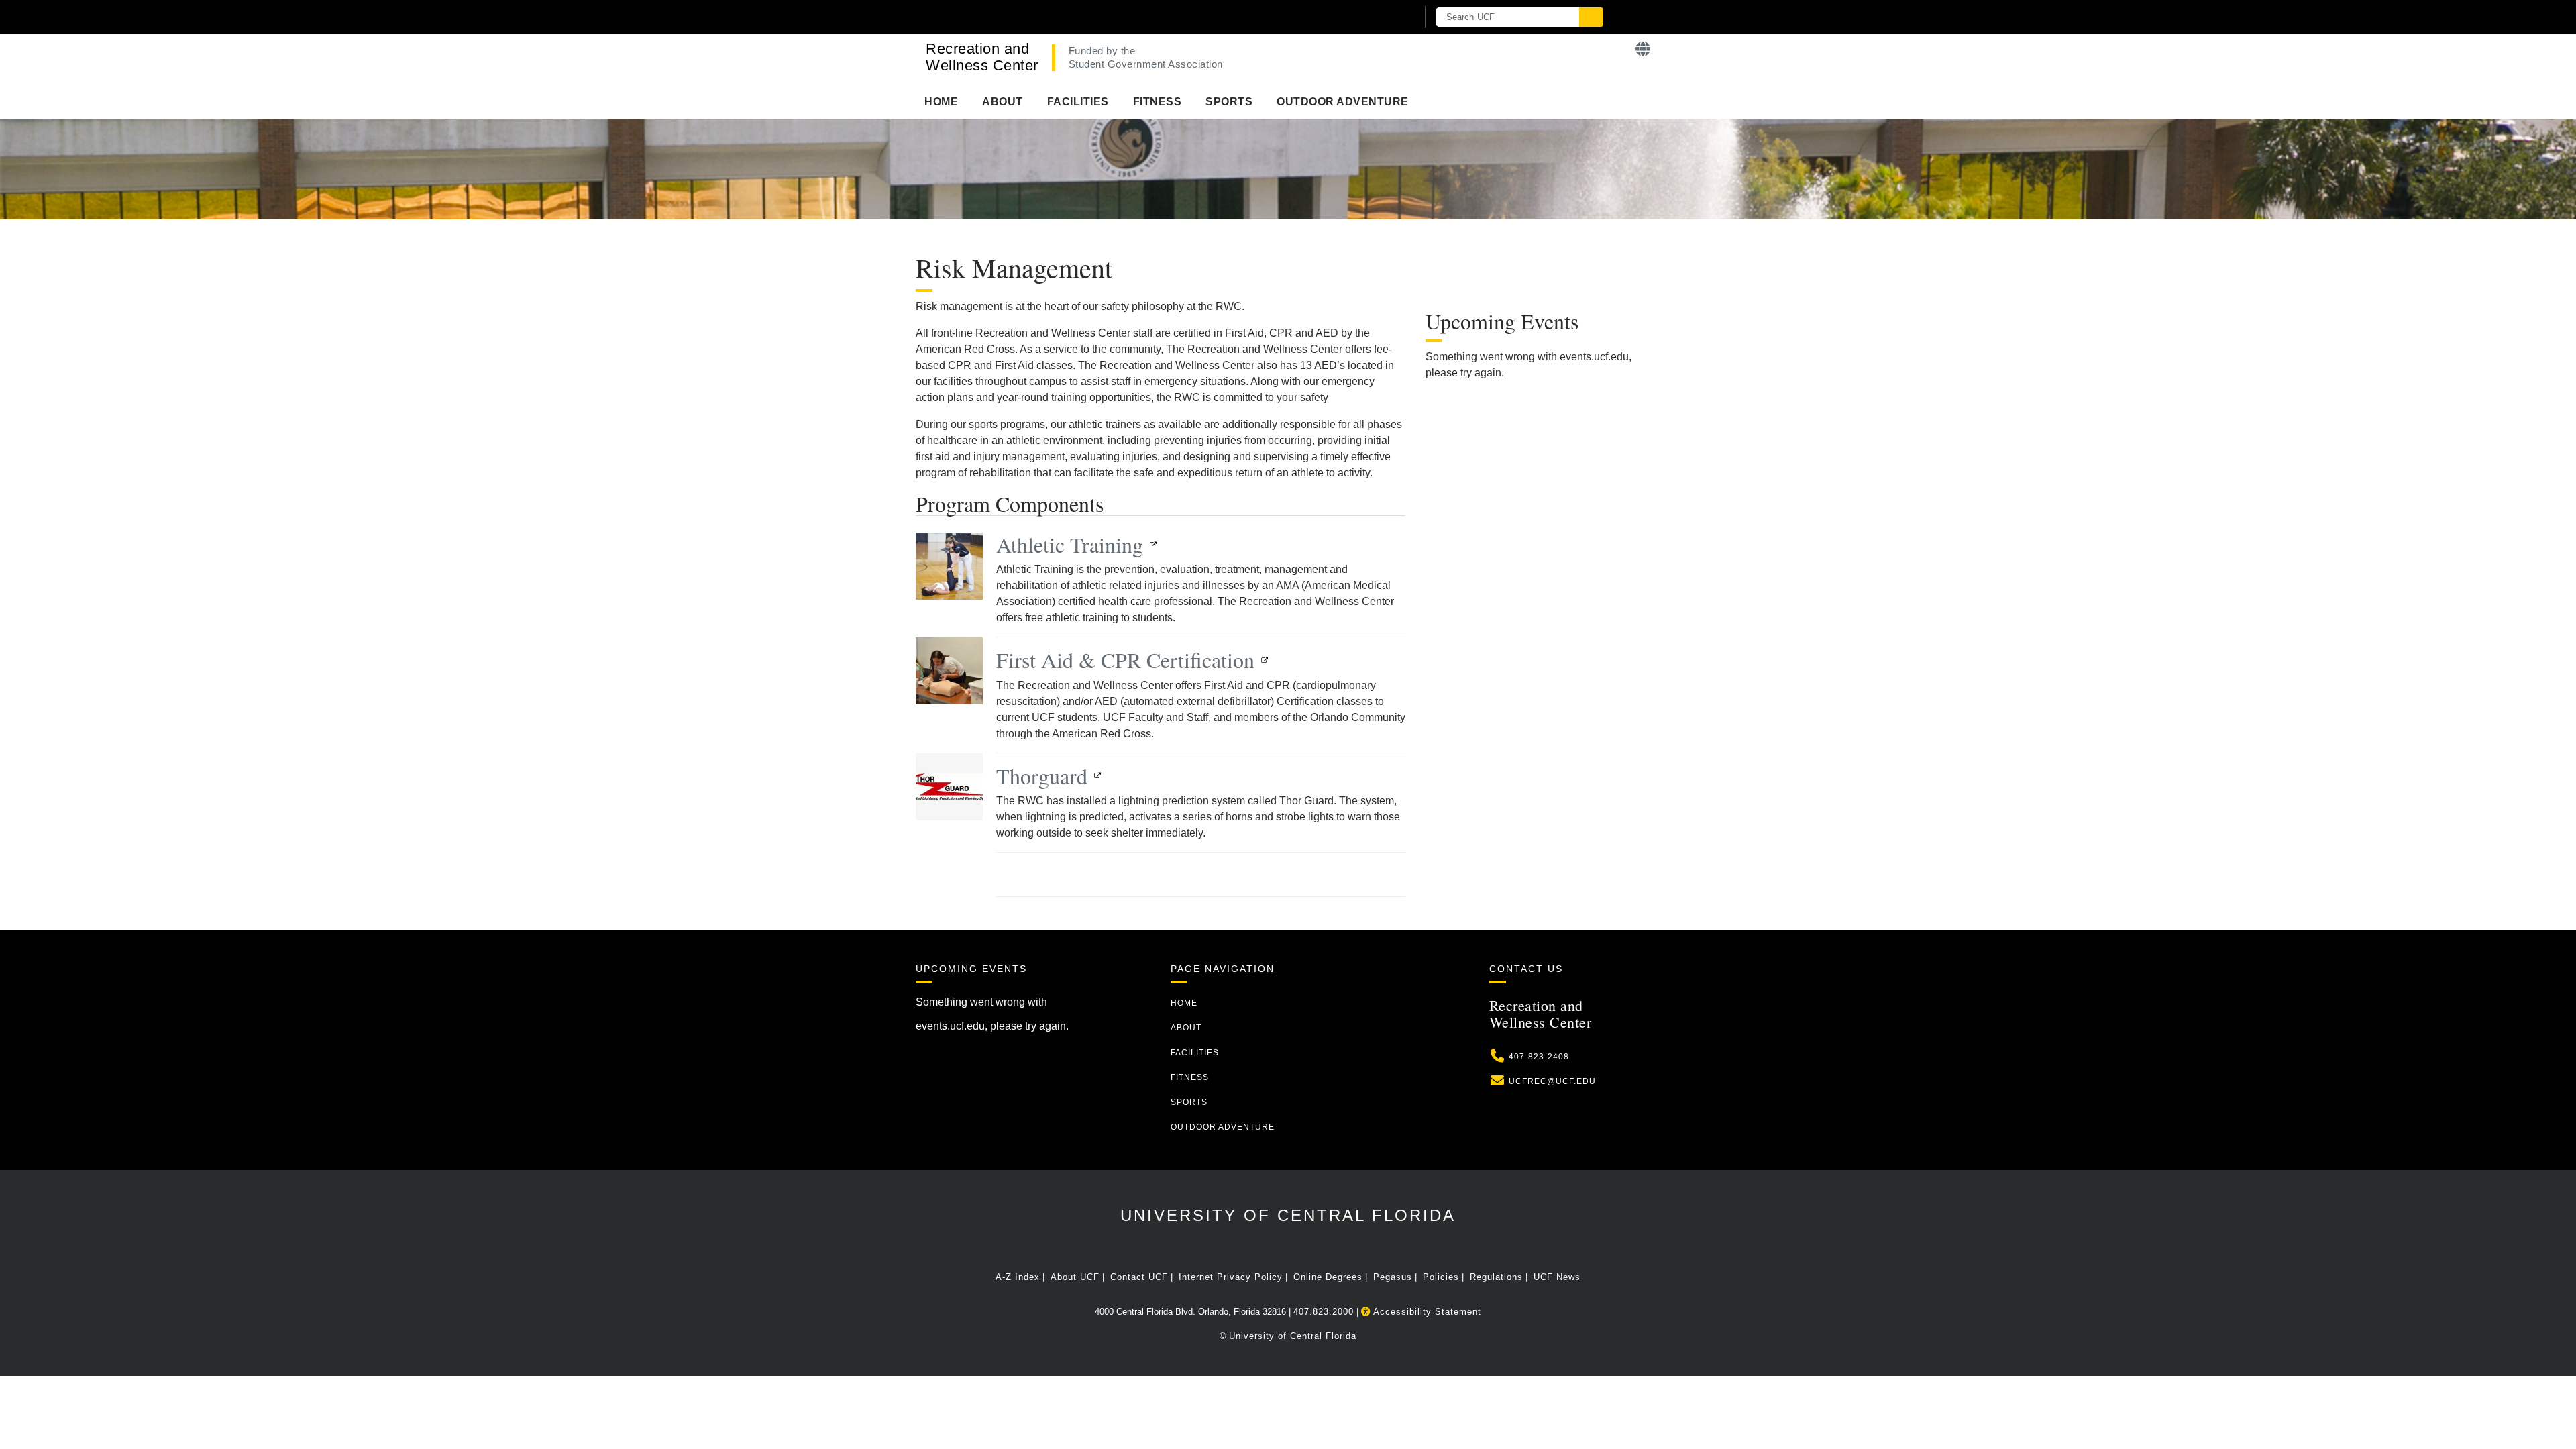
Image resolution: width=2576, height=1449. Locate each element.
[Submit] (1591, 17)
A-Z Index (1018, 1277)
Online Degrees (1328, 1277)
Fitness (1158, 102)
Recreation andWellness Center (982, 57)
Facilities (1078, 102)
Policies (1441, 1277)
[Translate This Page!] (1643, 49)
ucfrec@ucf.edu (1552, 1081)
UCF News (1557, 1277)
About (1003, 102)
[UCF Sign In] (1374, 17)
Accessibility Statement (1426, 1312)
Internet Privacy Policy (1231, 1277)
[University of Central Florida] (1072, 16)
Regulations (1496, 1277)
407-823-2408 (1539, 1057)
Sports (1229, 102)
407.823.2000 (1324, 1312)
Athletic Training (1070, 544)
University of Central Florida (1288, 1215)
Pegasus (1393, 1277)
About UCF (1075, 1277)
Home (941, 102)
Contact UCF (1139, 1277)
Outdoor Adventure (1343, 102)
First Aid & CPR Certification (1125, 660)
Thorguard (1042, 776)
